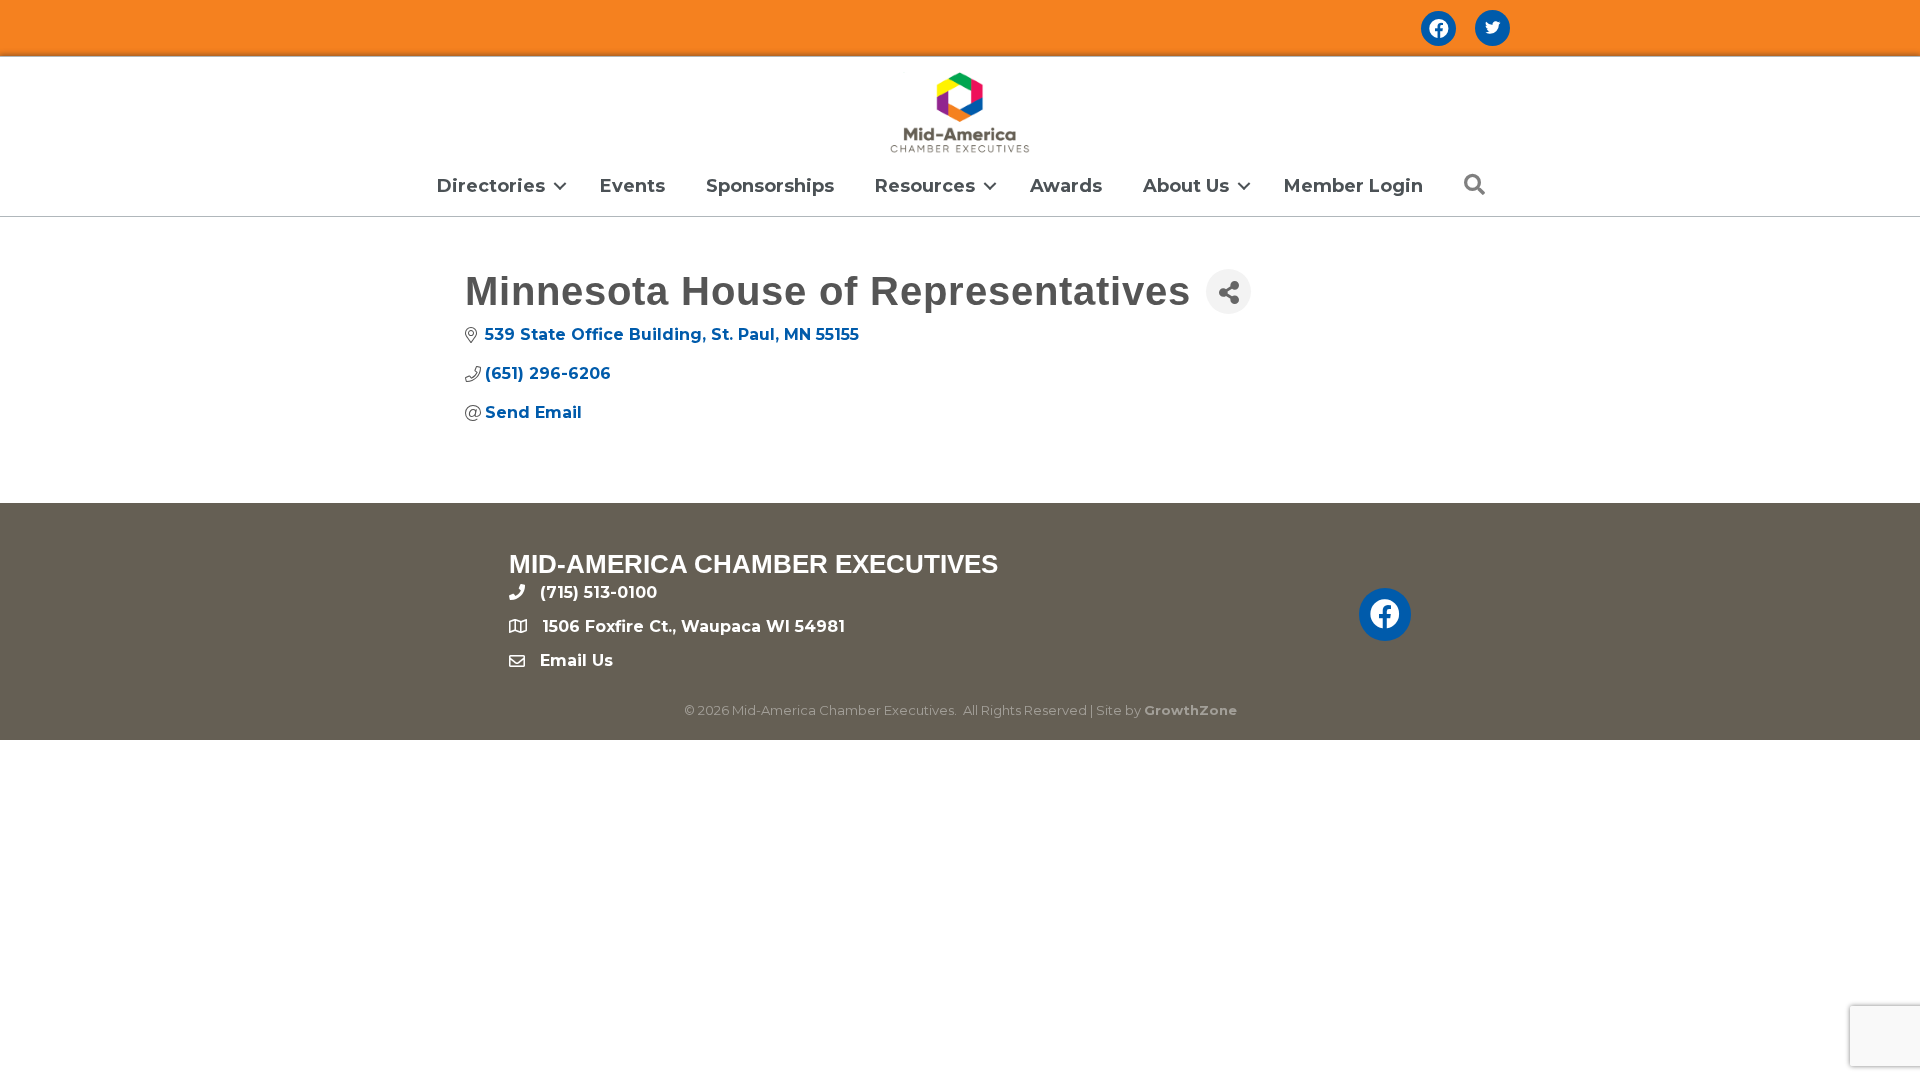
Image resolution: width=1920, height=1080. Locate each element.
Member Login (1353, 186)
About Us (1186, 186)
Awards (1066, 186)
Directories (491, 186)
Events (632, 186)
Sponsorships (770, 186)
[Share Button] (1228, 291)
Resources (925, 186)
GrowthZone (1190, 710)
